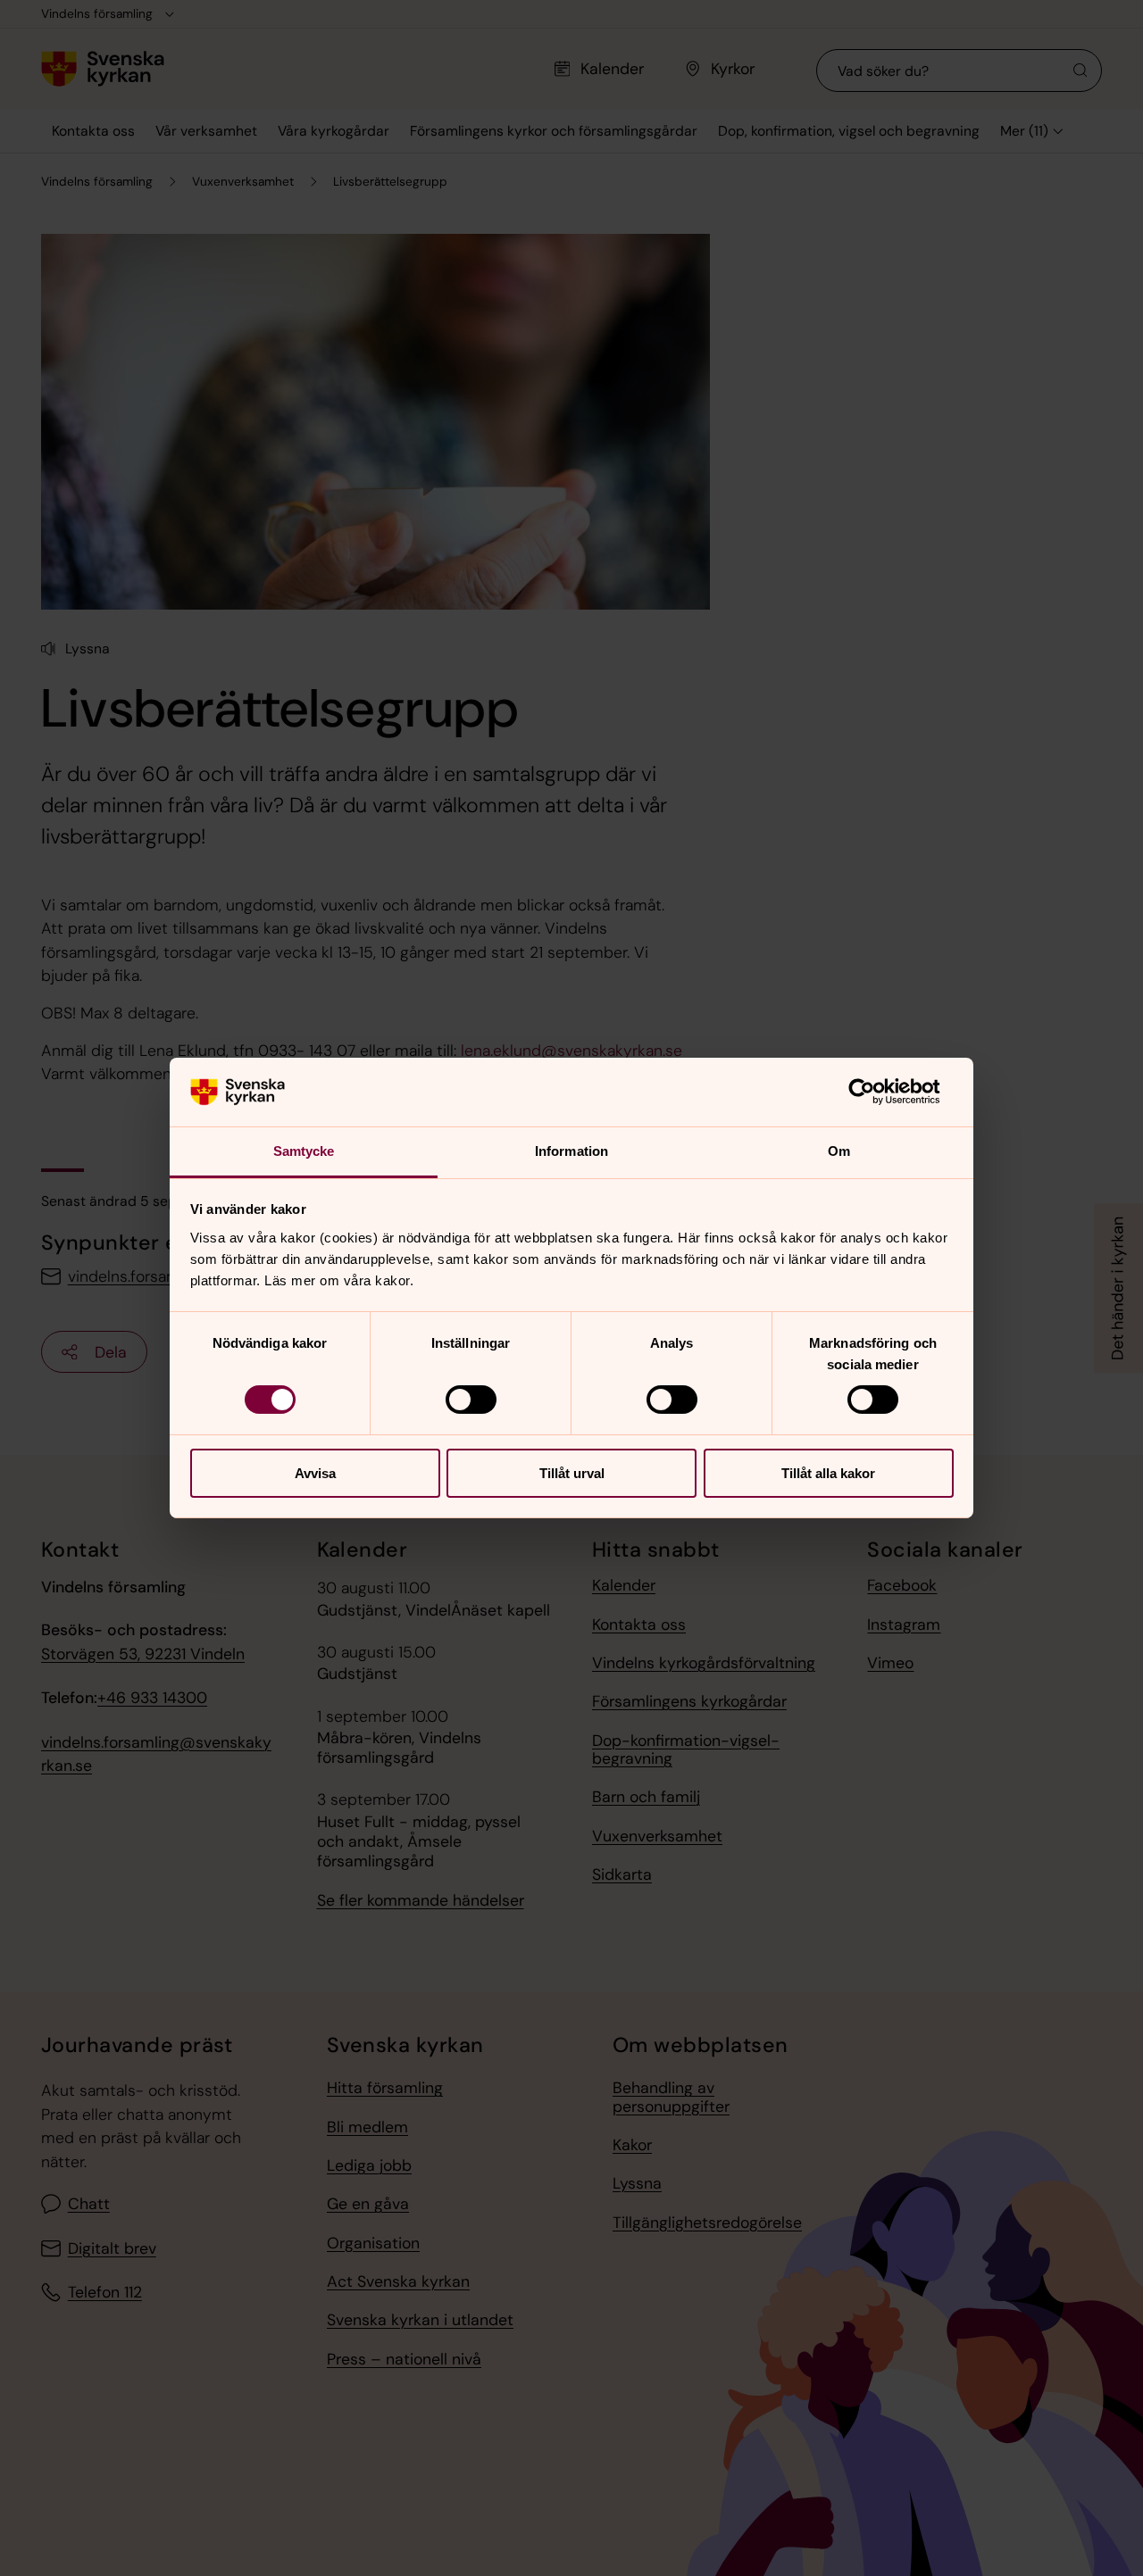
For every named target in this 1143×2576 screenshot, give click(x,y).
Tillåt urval (572, 1473)
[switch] (471, 1400)
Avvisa (315, 1473)
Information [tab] (571, 1151)
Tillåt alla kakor (828, 1473)
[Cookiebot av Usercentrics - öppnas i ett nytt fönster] (876, 1092)
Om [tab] (839, 1151)
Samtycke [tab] (304, 1151)
